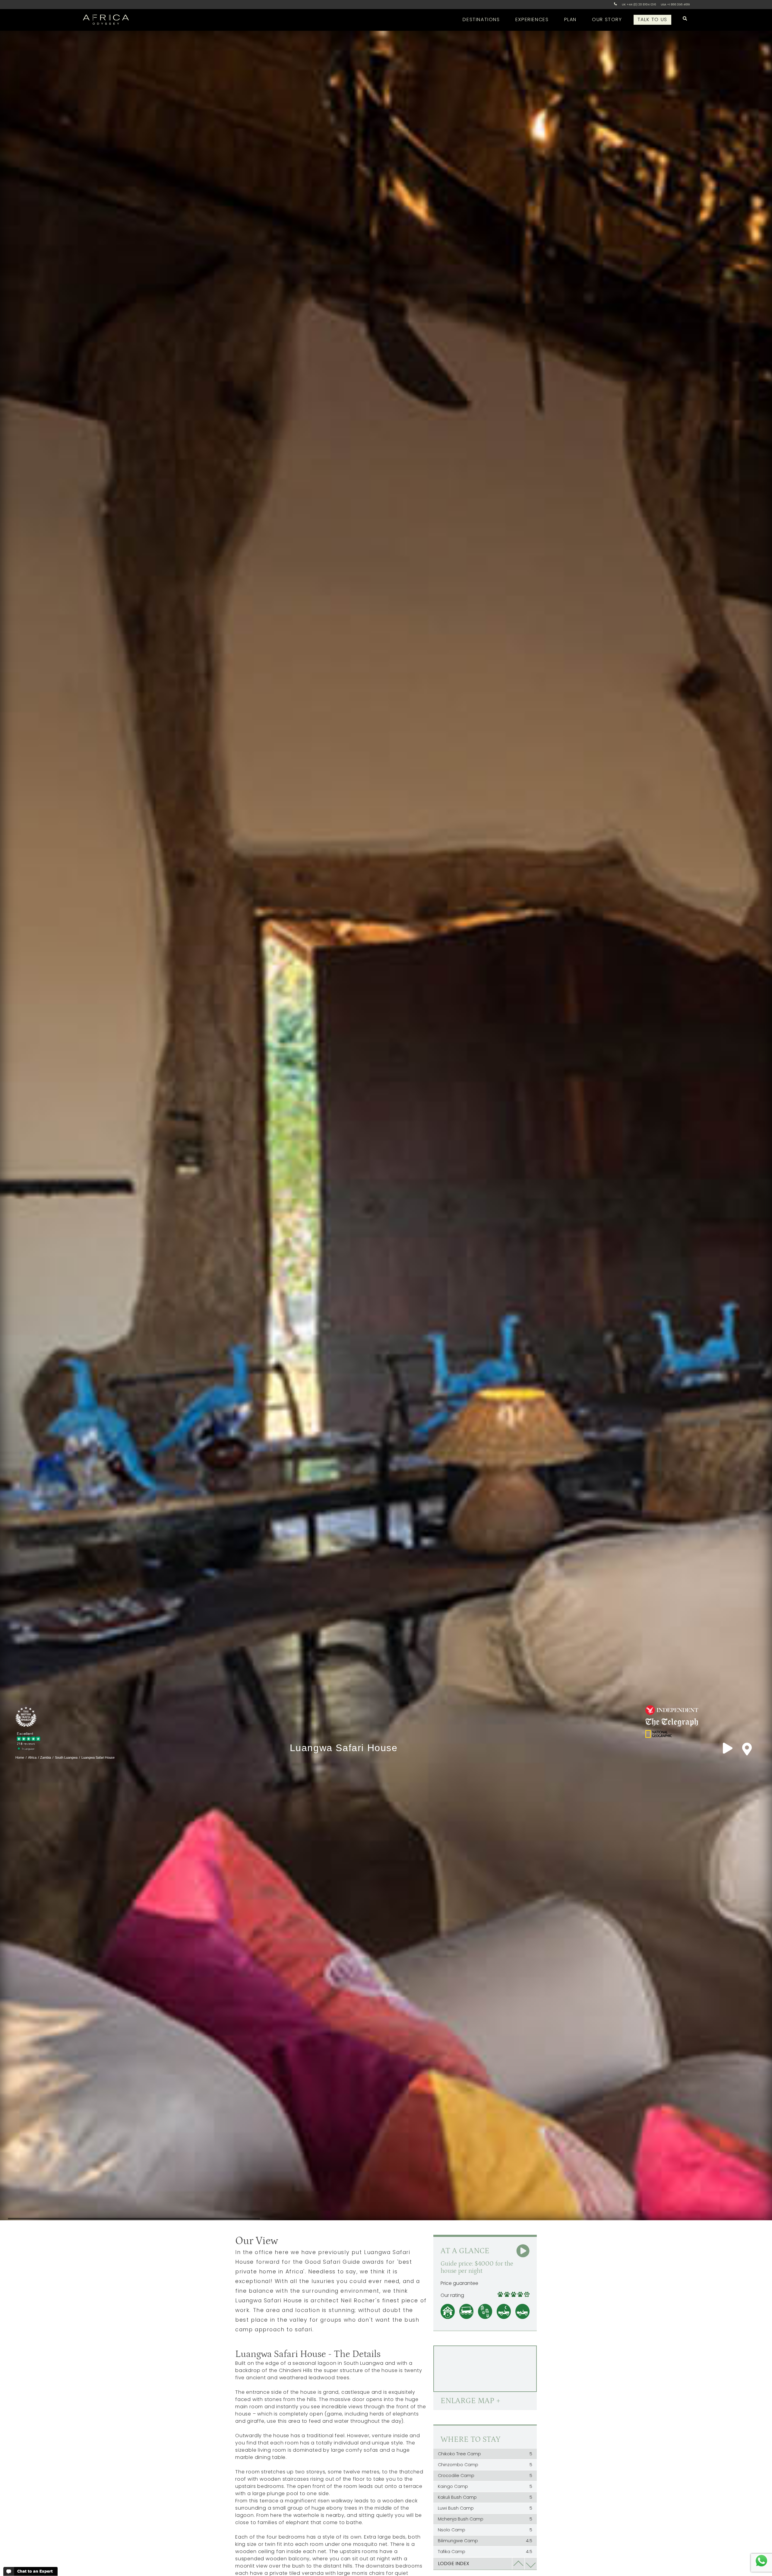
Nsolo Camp (485, 2530)
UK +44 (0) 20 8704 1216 (639, 4)
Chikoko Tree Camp (485, 2454)
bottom (531, 2564)
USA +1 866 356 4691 (675, 4)
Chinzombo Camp (485, 2465)
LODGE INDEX (454, 2563)
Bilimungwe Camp (485, 2541)
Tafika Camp (485, 2552)
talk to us (652, 19)
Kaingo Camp (485, 2486)
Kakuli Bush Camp (485, 2497)
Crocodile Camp (485, 2476)
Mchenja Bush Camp (485, 2519)
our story (607, 19)
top (518, 2564)
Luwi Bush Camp (485, 2508)
